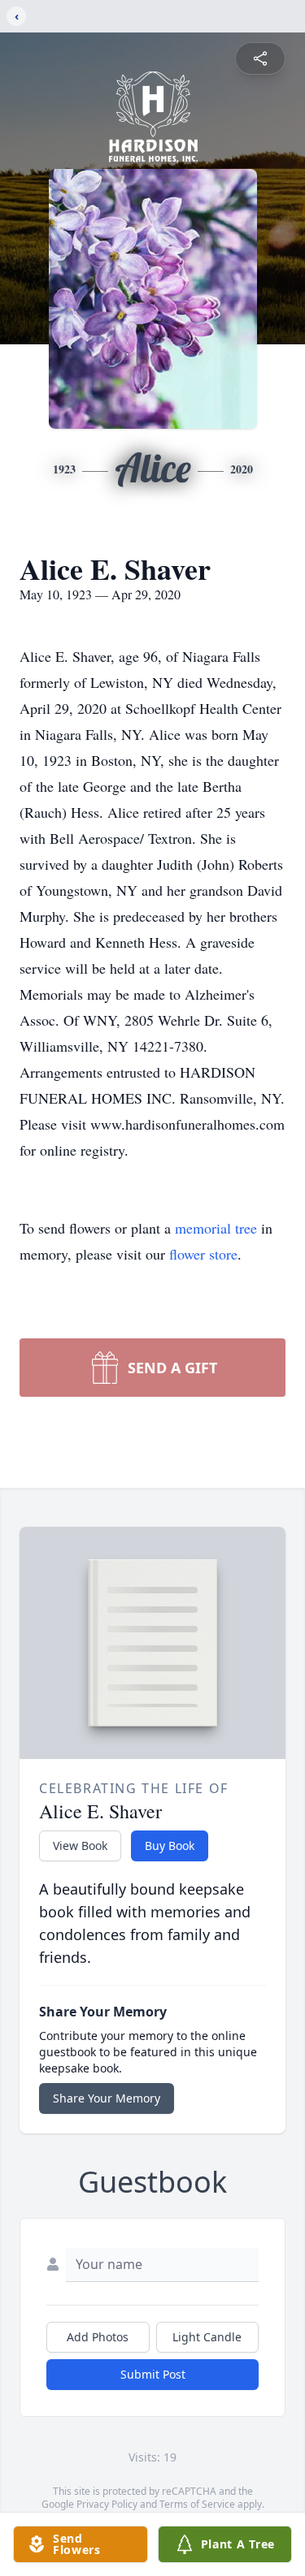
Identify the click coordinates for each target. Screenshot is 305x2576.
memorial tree (216, 1228)
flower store (203, 1254)
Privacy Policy (107, 2504)
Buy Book (170, 1846)
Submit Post (153, 2374)
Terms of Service (197, 2504)
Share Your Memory (107, 2098)
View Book (80, 1846)
